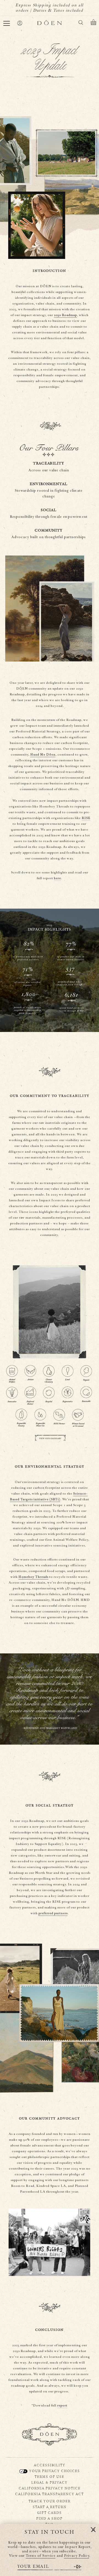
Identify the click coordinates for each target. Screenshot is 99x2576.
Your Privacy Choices (54, 2471)
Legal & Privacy (50, 2482)
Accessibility (50, 2465)
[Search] (81, 23)
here (57, 878)
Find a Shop (50, 2518)
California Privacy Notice (50, 2488)
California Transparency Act (50, 2494)
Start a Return (50, 2507)
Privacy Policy (77, 2556)
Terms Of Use (50, 2477)
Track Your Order (50, 2501)
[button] (7, 23)
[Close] (93, 2530)
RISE (86, 818)
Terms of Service (41, 2556)
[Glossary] (50, 1353)
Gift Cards (50, 2513)
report (62, 2405)
